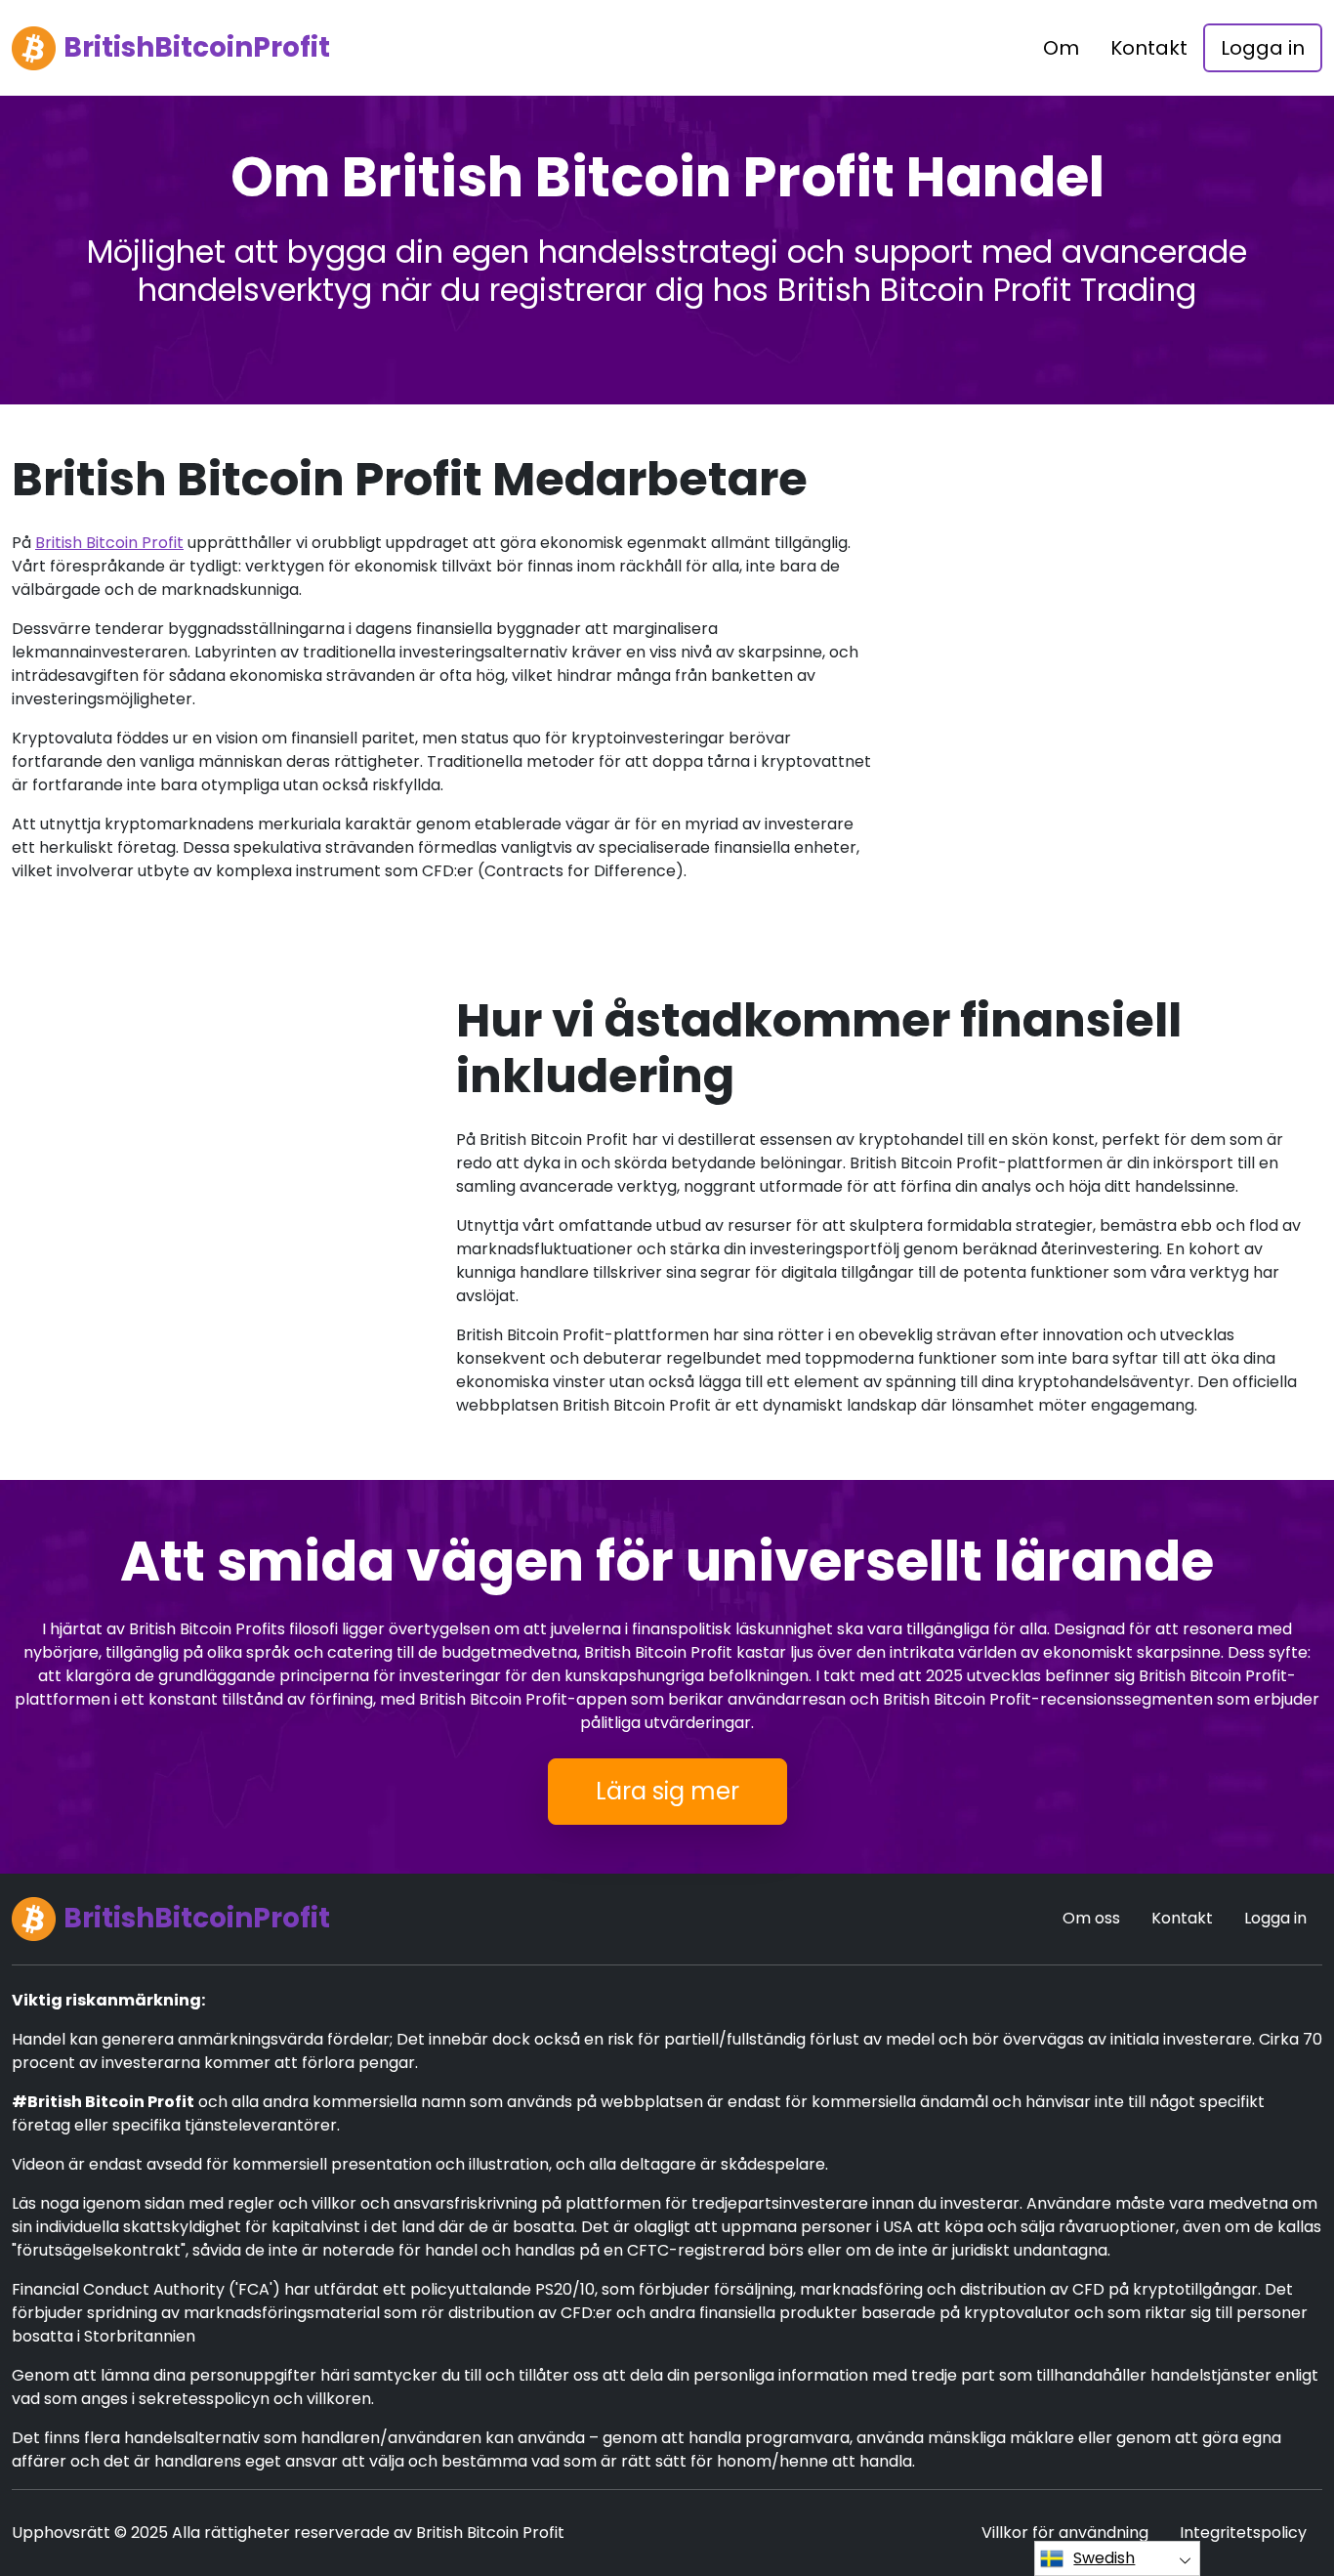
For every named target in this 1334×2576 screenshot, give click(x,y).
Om (1061, 48)
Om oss (1091, 1918)
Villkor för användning (1065, 2533)
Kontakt (1149, 48)
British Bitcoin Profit (109, 543)
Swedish (1104, 2558)
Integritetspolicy (1243, 2533)
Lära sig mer (667, 1791)
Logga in (1263, 48)
